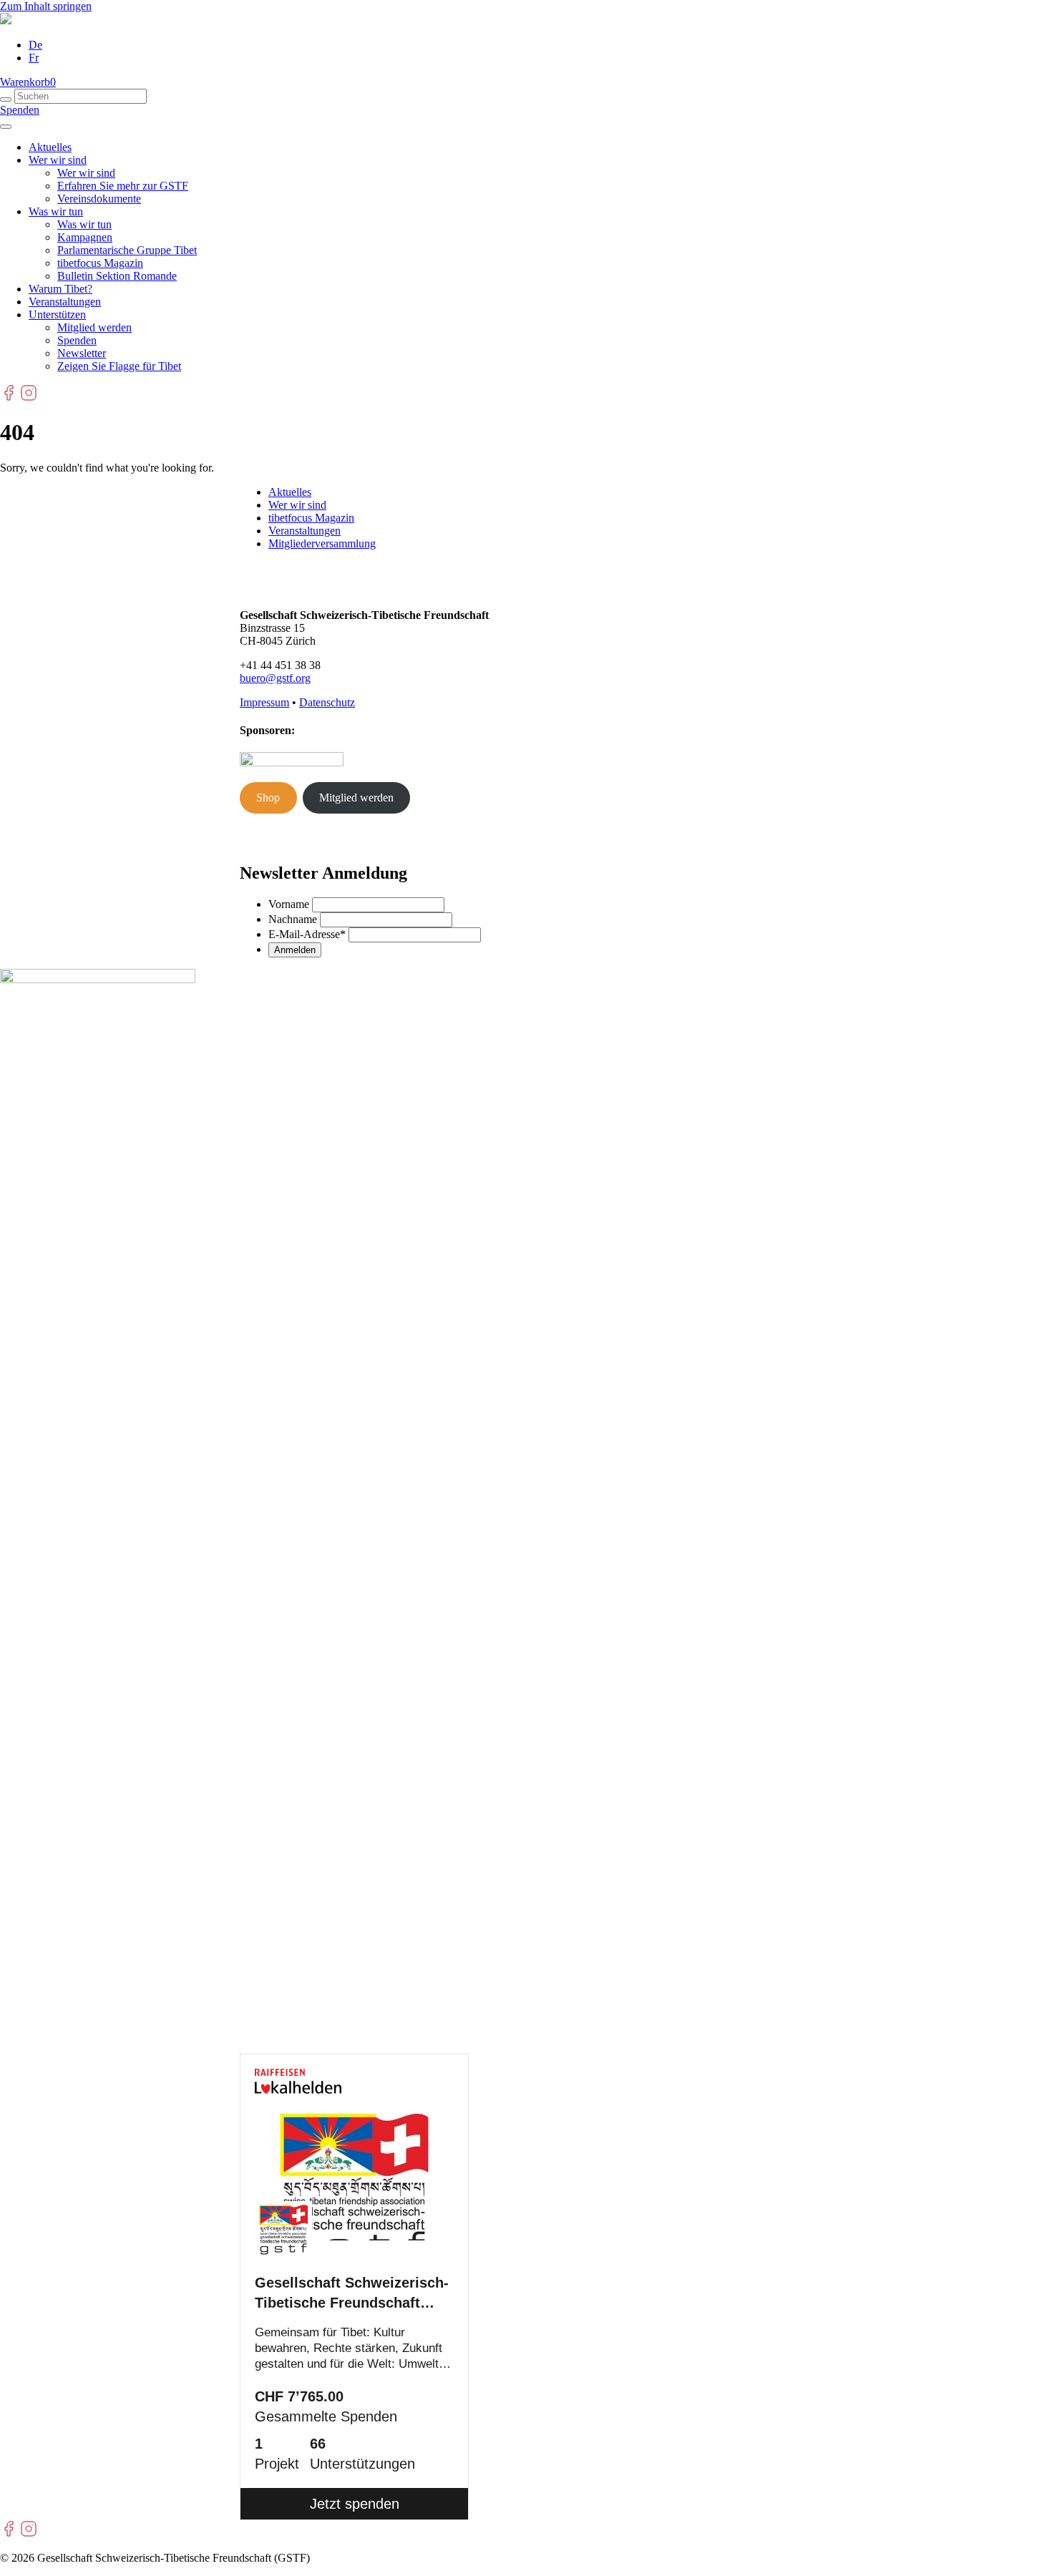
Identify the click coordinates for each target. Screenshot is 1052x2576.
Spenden (20, 110)
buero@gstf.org (275, 678)
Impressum (264, 702)
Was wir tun (56, 211)
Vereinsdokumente (99, 199)
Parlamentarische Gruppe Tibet (127, 250)
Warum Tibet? (60, 289)
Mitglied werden (94, 327)
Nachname (293, 919)
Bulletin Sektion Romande (117, 276)
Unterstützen (57, 314)
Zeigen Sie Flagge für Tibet (119, 366)
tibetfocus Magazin (100, 263)
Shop (268, 797)
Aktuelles (50, 147)
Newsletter (82, 353)
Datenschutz (327, 702)
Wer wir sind (58, 160)
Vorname (289, 904)
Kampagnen (85, 237)
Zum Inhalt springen (46, 6)
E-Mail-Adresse (307, 934)
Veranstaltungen (65, 302)
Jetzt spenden (355, 2504)
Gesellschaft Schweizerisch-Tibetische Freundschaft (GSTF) (352, 2294)
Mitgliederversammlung (322, 543)
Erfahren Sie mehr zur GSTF (123, 186)
